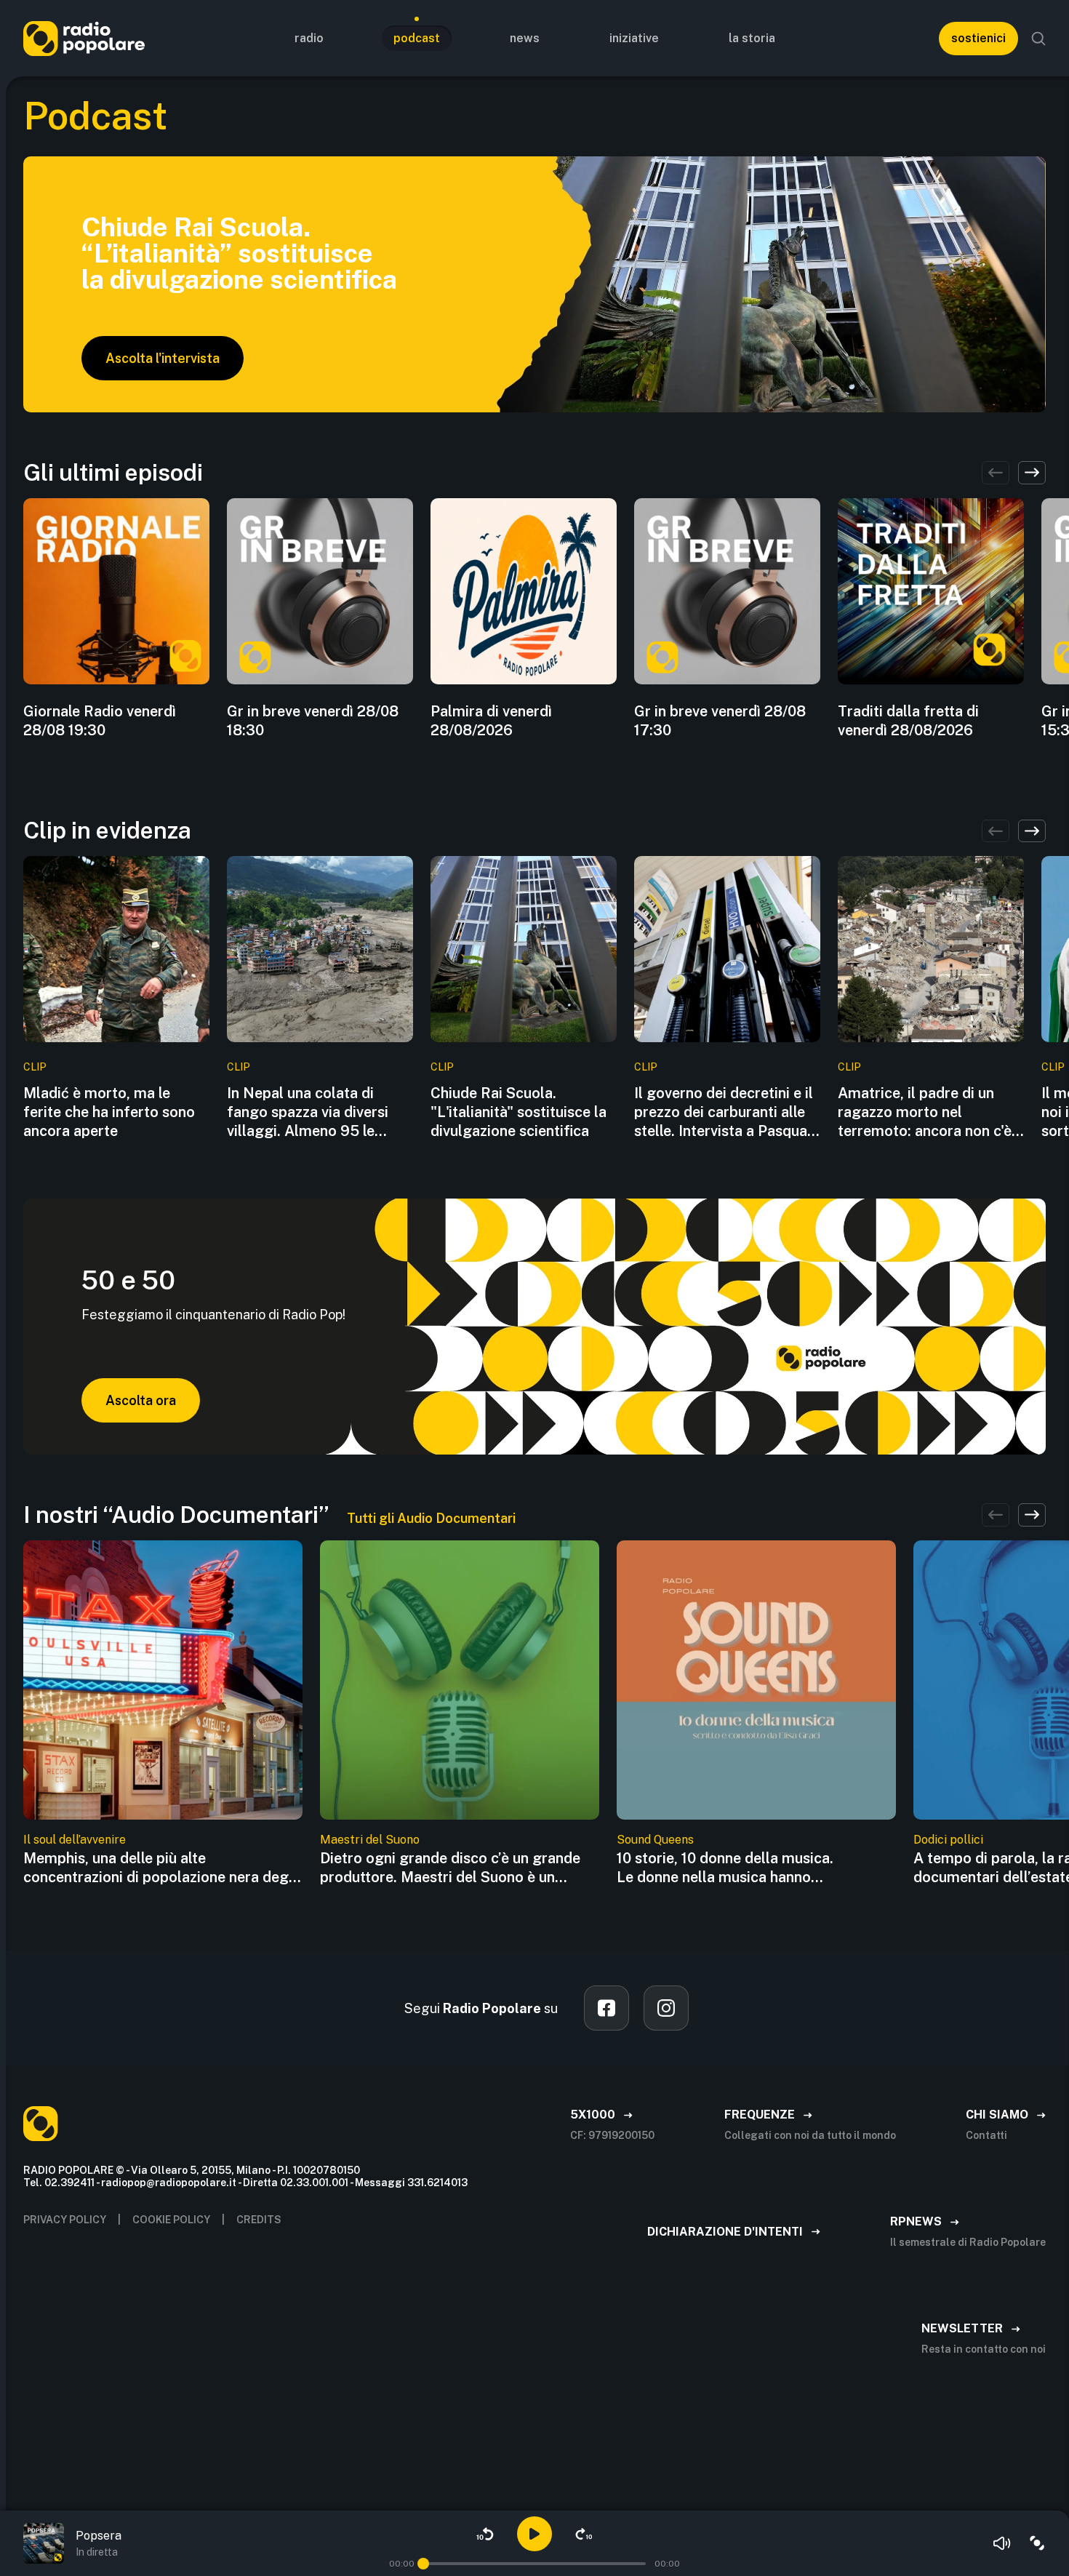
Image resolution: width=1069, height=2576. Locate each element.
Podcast (417, 38)
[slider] (423, 2564)
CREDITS (259, 2220)
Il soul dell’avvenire (75, 1840)
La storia (752, 38)
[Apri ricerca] (1038, 39)
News (525, 38)
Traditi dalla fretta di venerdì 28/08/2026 (908, 721)
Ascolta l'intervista (163, 358)
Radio (309, 38)
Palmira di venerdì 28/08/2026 (491, 721)
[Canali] (1037, 2543)
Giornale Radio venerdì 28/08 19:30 (100, 721)
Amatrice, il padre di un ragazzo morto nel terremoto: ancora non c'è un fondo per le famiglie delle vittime (925, 1112)
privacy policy (65, 2220)
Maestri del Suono (370, 1840)
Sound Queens (655, 1840)
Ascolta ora (141, 1400)
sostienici (978, 38)
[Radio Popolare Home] (84, 38)
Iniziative (634, 38)
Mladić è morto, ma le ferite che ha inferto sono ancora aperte (109, 1112)
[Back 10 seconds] (485, 2534)
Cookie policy (171, 2220)
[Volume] (1002, 2543)
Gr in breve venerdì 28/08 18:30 (313, 721)
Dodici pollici (948, 1840)
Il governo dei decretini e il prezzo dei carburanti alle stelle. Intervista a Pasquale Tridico (726, 1112)
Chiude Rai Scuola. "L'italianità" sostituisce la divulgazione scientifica (519, 1112)
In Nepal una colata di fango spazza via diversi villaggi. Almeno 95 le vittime (308, 1112)
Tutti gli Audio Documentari (431, 1518)
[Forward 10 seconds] (584, 2534)
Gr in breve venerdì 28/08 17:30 (720, 721)
